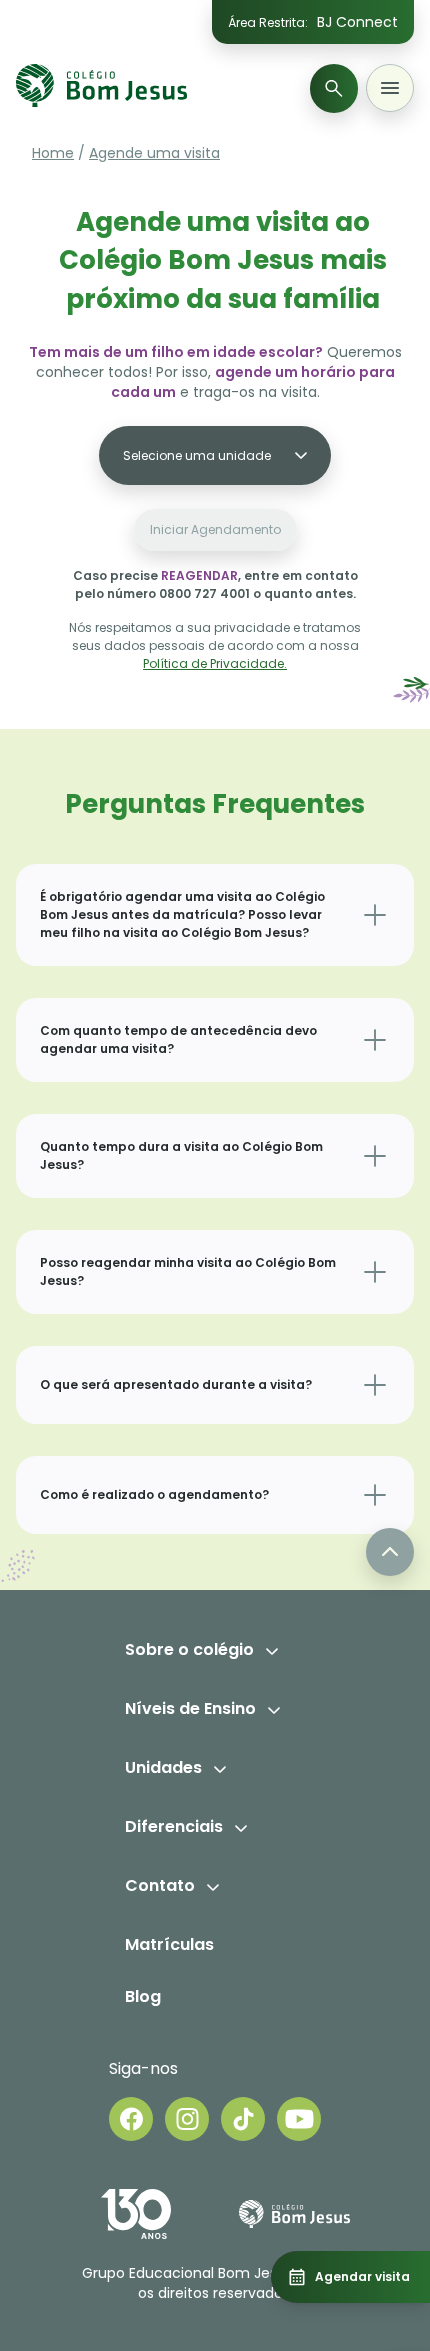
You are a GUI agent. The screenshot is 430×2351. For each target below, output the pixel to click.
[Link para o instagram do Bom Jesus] (187, 2119)
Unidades (163, 1767)
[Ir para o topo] (390, 1552)
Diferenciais (174, 1826)
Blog (143, 1996)
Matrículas (169, 1944)
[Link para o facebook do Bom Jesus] (131, 2119)
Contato (160, 1885)
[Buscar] (334, 88)
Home (53, 153)
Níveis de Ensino (190, 1708)
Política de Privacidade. (215, 663)
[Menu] (390, 88)
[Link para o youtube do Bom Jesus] (299, 2119)
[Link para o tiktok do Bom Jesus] (243, 2119)
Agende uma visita (154, 153)
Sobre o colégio (189, 1649)
